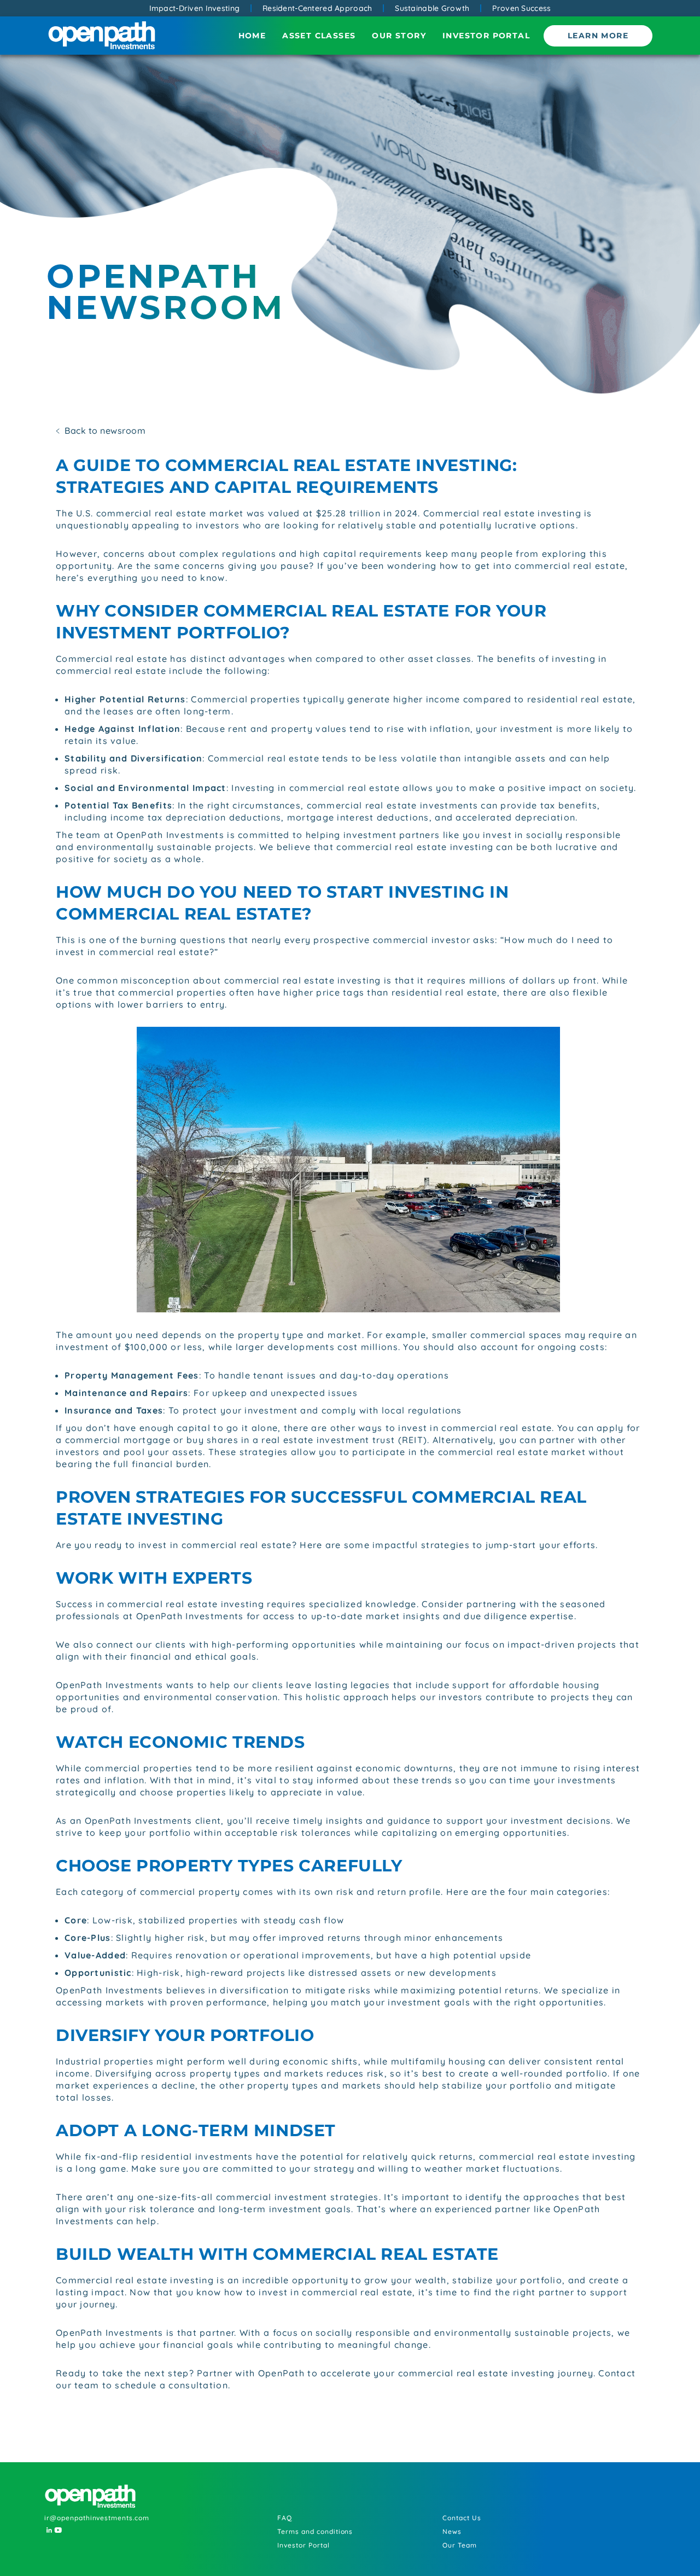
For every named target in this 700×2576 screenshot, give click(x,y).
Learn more (598, 36)
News (452, 2531)
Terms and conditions (315, 2531)
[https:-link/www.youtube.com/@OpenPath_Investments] (57, 2530)
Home (252, 36)
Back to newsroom (105, 431)
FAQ (285, 2518)
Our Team (460, 2545)
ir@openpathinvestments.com (97, 2518)
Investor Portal (486, 36)
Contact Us (462, 2518)
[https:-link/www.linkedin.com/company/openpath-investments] (48, 2530)
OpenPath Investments (170, 835)
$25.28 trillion (348, 513)
